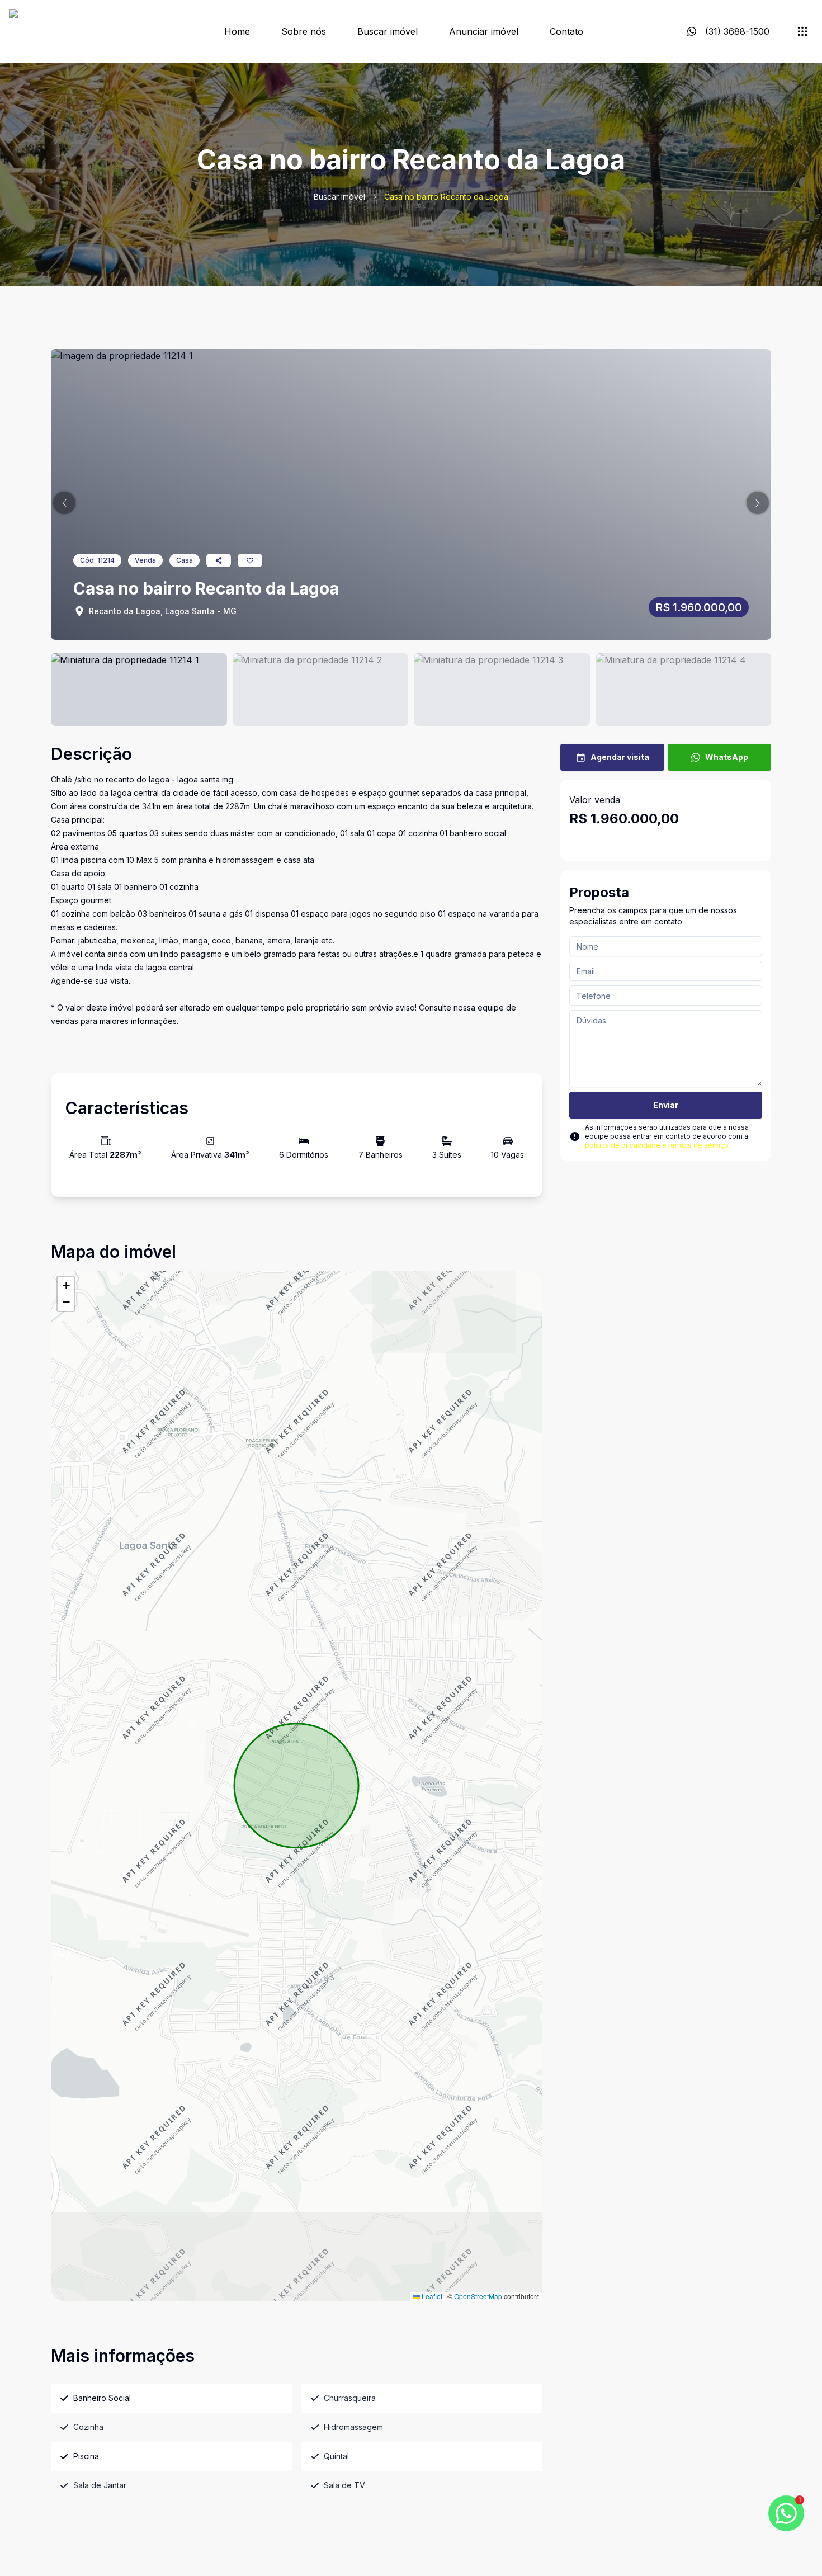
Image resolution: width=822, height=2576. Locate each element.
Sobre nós (304, 31)
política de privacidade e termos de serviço (657, 1145)
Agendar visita (620, 757)
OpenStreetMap (478, 2296)
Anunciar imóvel (484, 31)
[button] (64, 503)
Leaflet (431, 2296)
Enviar (666, 1105)
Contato (566, 31)
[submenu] (802, 31)
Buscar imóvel (388, 31)
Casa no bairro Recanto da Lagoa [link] (446, 197)
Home (237, 31)
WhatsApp (727, 757)
